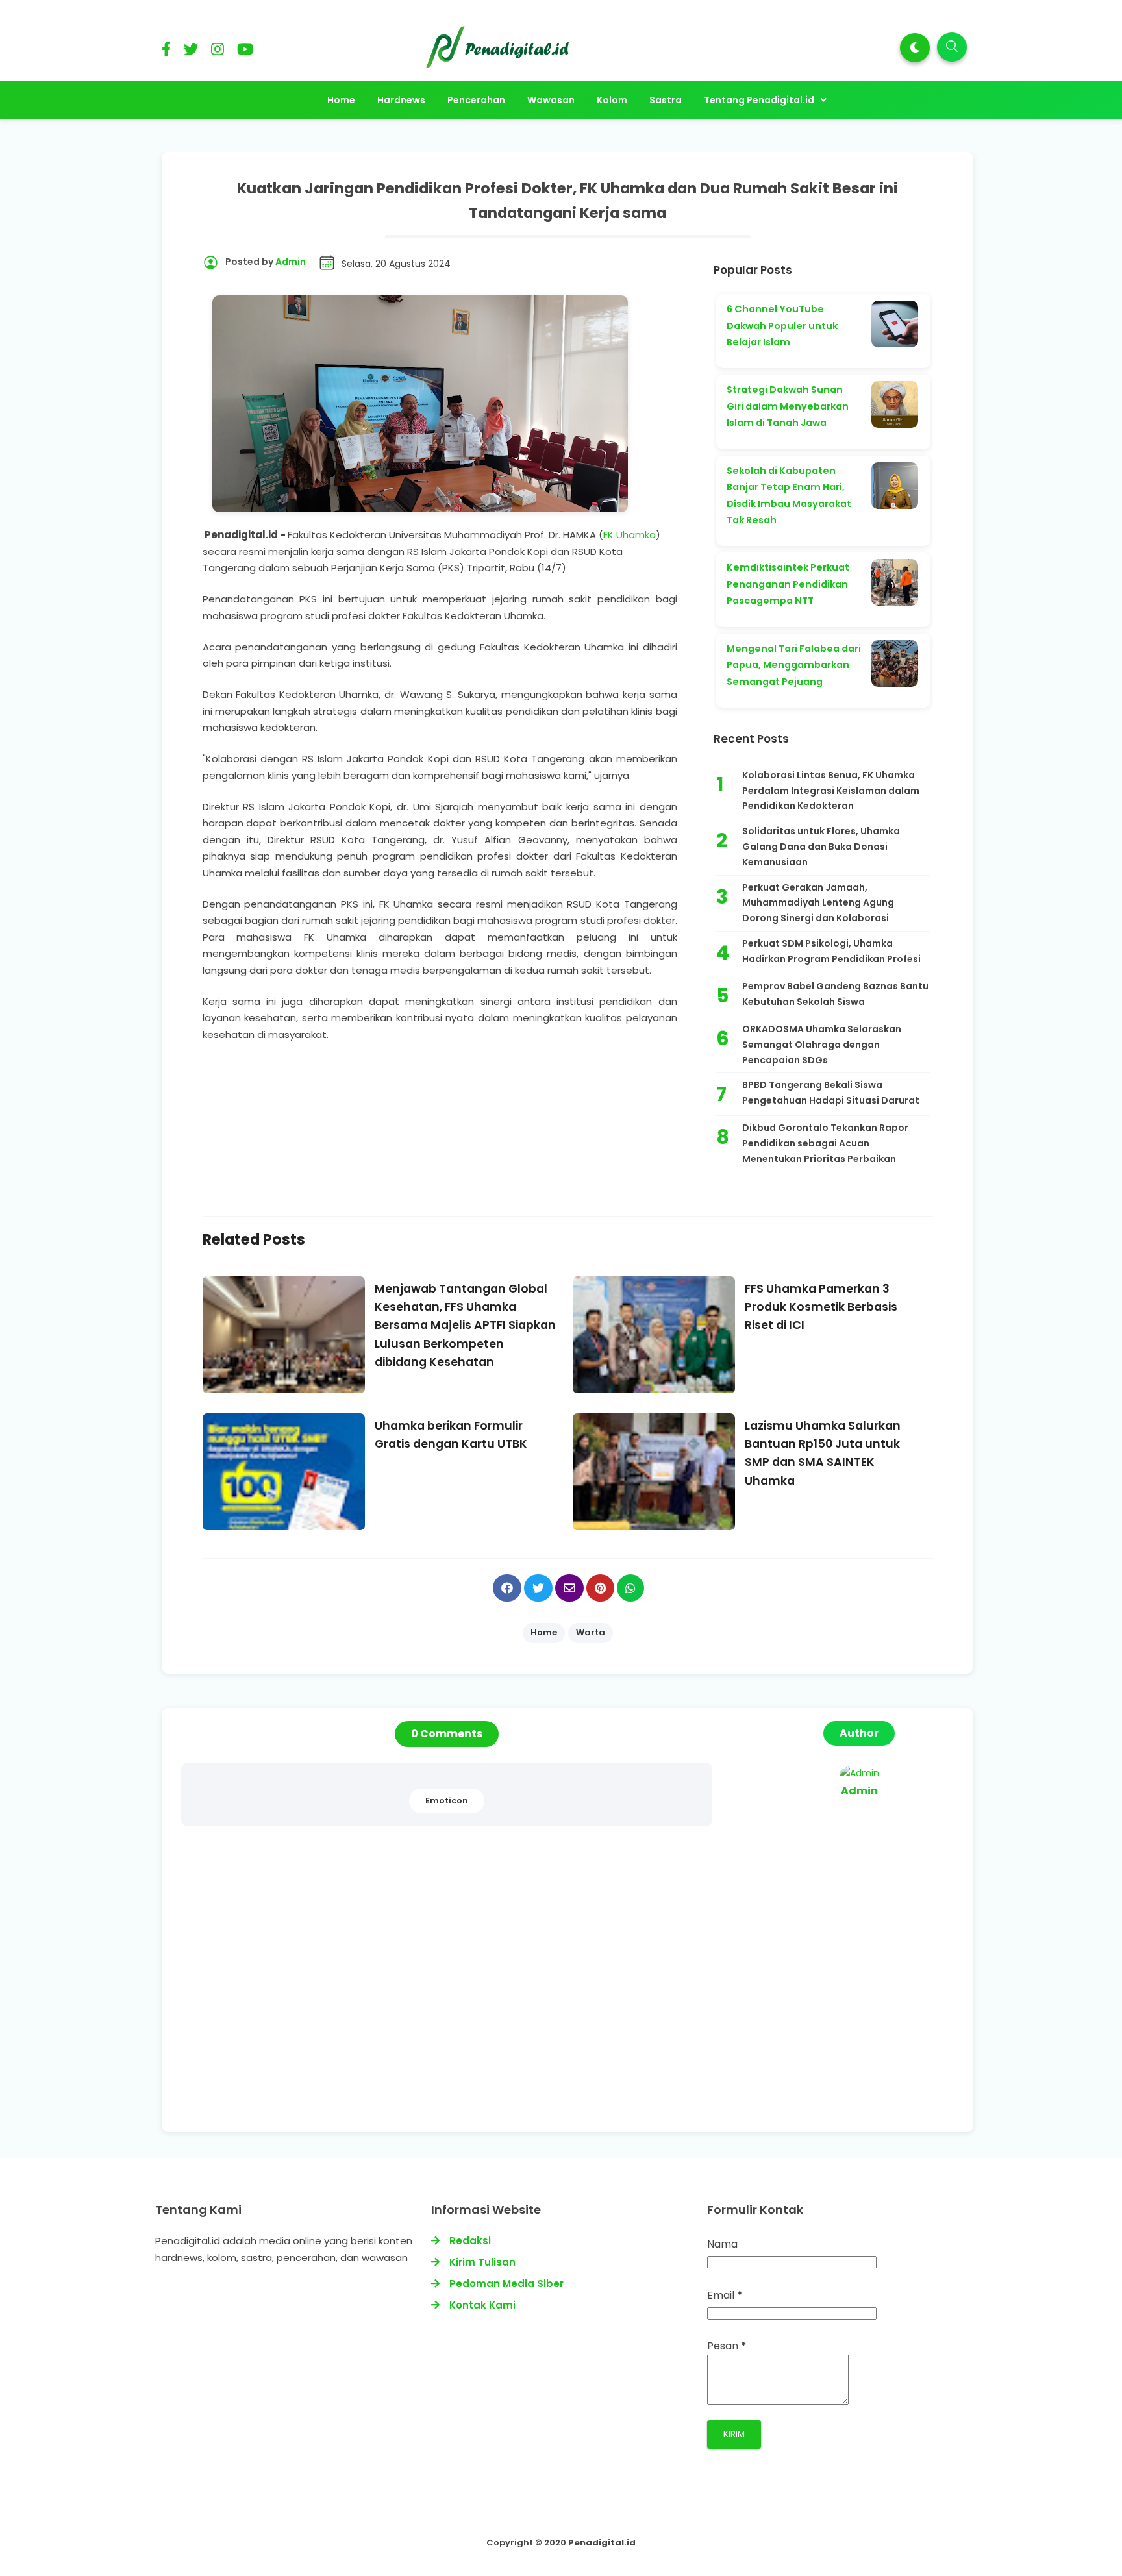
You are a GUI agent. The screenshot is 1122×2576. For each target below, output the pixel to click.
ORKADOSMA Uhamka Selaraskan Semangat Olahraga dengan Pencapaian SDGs (822, 1045)
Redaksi (470, 2241)
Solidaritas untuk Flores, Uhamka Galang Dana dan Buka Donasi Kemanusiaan (821, 847)
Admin (859, 1791)
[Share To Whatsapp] (630, 1588)
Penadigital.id (602, 2543)
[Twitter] (191, 52)
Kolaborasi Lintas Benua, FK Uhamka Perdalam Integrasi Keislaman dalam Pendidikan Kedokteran (831, 791)
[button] (915, 48)
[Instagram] (218, 52)
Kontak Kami (482, 2305)
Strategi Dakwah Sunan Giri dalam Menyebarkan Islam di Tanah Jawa (788, 406)
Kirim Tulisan (482, 2262)
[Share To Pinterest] (600, 1588)
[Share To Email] (569, 1588)
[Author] (859, 1773)
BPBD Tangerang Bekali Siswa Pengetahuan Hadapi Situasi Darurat (831, 1093)
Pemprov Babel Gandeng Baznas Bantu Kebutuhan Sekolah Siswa (835, 994)
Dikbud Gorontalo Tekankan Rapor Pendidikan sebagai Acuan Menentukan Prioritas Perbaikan (825, 1143)
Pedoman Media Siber (506, 2284)
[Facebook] (166, 52)
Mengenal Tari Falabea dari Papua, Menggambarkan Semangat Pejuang (794, 665)
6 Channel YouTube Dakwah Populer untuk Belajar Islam (782, 326)
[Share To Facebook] (507, 1588)
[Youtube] (245, 52)
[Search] (952, 47)
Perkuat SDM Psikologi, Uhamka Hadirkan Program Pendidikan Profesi (831, 951)
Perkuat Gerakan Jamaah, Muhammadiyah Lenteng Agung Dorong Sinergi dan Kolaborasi (818, 903)
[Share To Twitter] (538, 1588)
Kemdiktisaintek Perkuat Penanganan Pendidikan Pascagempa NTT (788, 584)
